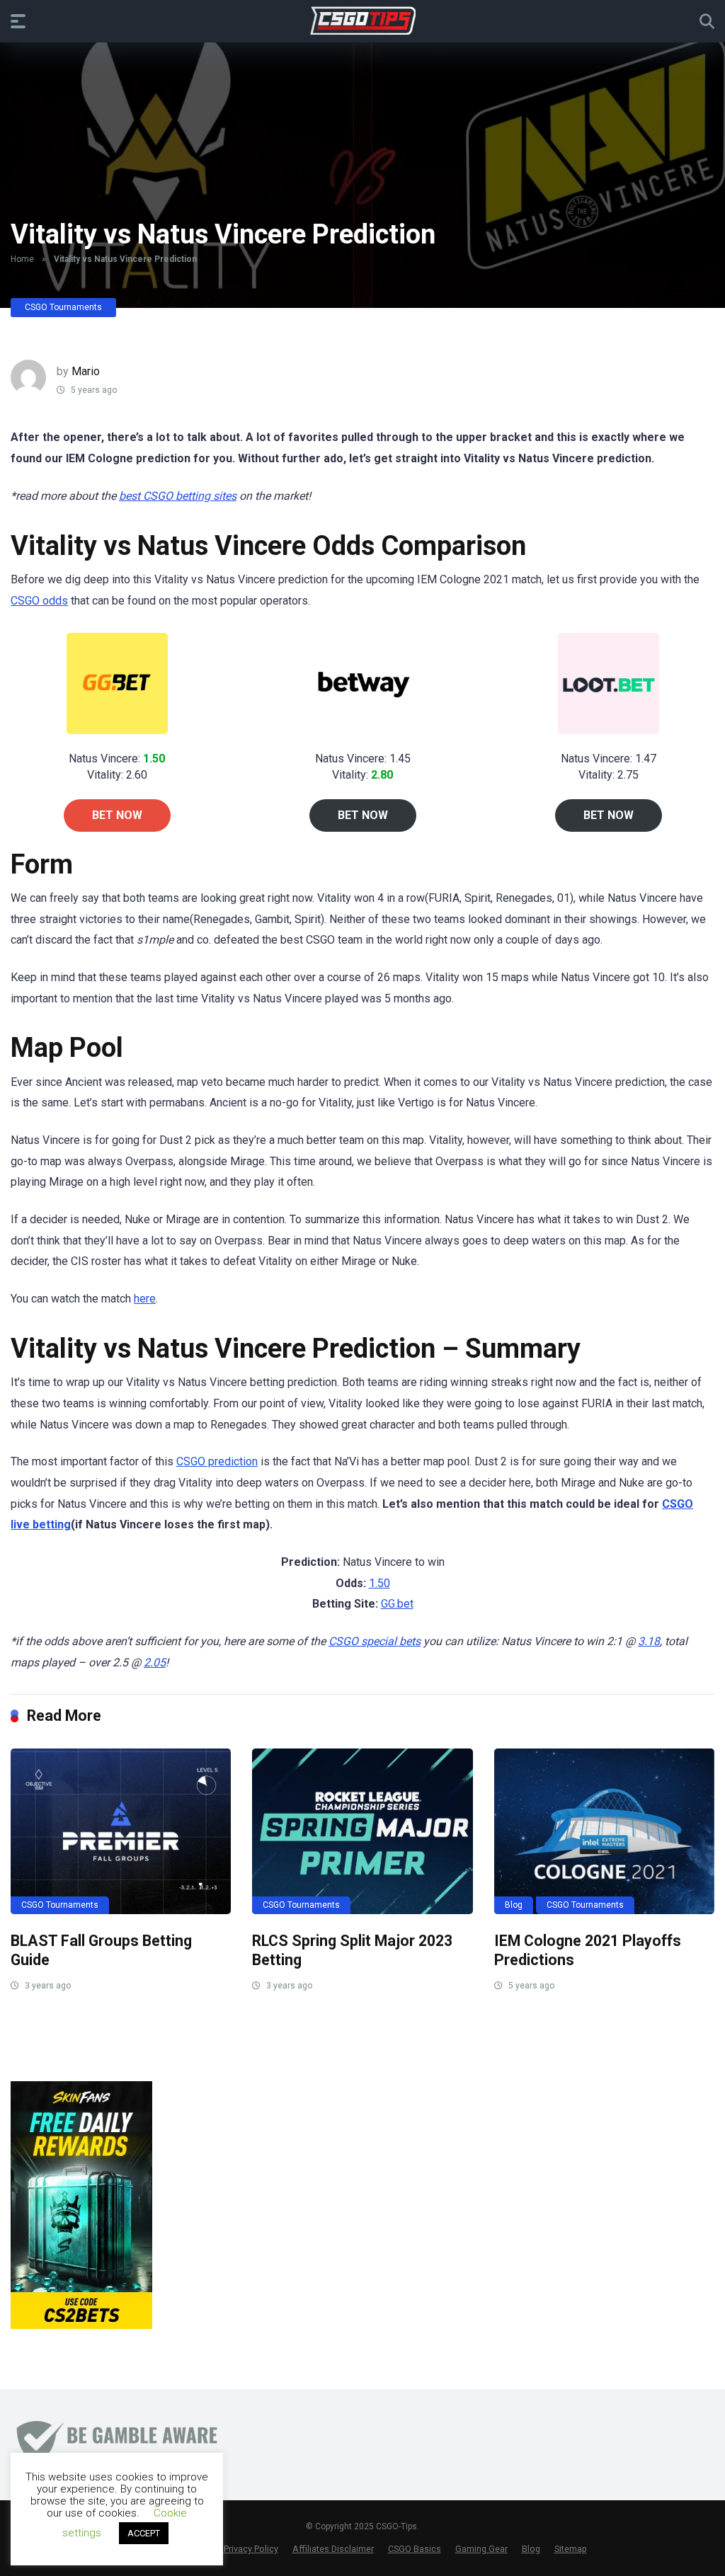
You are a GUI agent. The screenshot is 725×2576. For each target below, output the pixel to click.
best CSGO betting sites (178, 496)
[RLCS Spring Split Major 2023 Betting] (362, 1831)
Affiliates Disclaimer (333, 2549)
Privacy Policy (251, 2549)
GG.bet (397, 1604)
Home (22, 259)
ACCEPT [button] (144, 2533)
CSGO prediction (217, 1461)
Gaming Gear (481, 2549)
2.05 (155, 1662)
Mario (86, 371)
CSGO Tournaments (63, 307)
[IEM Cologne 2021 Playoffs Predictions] (604, 1831)
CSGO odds (39, 601)
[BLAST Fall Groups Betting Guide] (121, 1831)
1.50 (379, 1583)
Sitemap (571, 2549)
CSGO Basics (415, 2549)
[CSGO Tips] (363, 21)
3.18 (649, 1641)
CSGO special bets (375, 1641)
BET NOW (117, 815)
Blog (514, 1905)
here (145, 1299)
